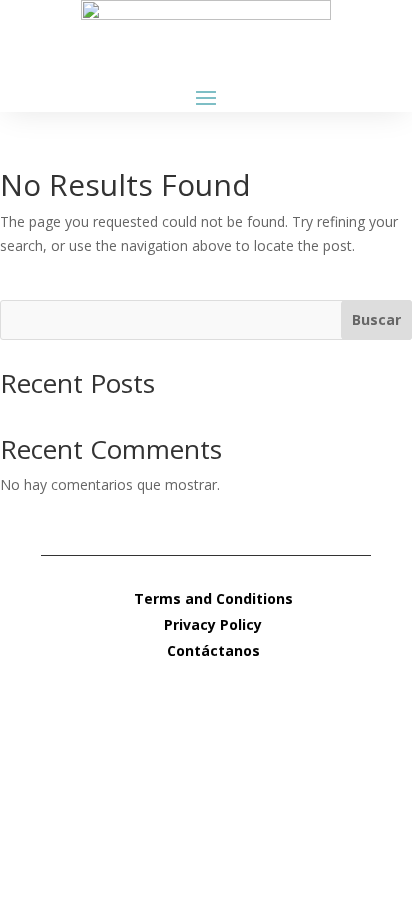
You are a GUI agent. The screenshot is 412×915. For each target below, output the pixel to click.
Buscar (376, 319)
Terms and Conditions (213, 598)
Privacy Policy (213, 624)
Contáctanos (213, 650)
